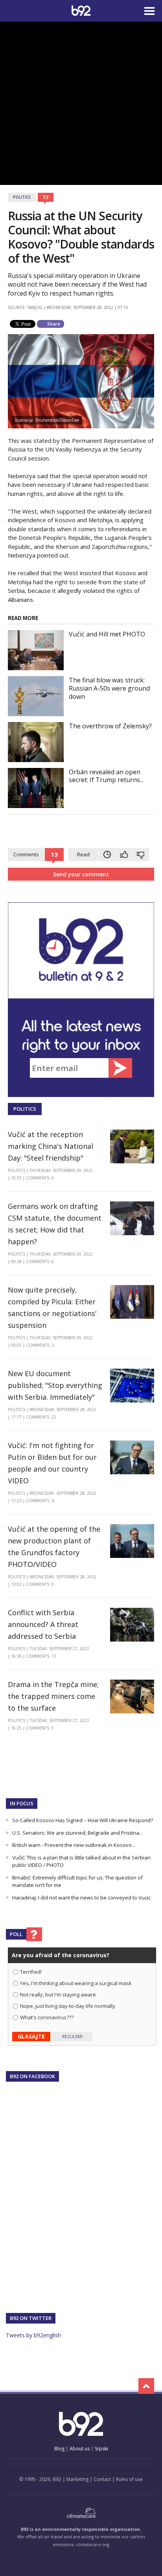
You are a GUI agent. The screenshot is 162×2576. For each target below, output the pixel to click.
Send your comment (81, 874)
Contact (102, 2479)
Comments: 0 (40, 1178)
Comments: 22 (41, 1417)
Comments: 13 (41, 1656)
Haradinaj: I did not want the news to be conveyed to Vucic (81, 1898)
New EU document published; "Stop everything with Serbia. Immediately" (55, 1385)
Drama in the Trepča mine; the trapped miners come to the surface (53, 1696)
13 (46, 197)
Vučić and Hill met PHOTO (107, 634)
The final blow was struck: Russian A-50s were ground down (109, 688)
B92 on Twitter (31, 2318)
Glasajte (31, 2036)
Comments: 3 (40, 1345)
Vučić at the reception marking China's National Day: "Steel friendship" (51, 1146)
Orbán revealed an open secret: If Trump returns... (106, 776)
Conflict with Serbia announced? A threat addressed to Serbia (43, 1624)
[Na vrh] (146, 2386)
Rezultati (72, 2037)
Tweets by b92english (33, 2335)
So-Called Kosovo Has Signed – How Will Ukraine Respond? (83, 1820)
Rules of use (129, 2479)
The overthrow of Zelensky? (110, 726)
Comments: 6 (40, 1261)
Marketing (77, 2479)
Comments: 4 (40, 1501)
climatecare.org (93, 2544)
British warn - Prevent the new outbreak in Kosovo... (74, 1845)
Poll (16, 1934)
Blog (59, 2449)
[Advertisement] (81, 102)
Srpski (101, 2449)
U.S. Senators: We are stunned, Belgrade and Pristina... (77, 1833)
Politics (22, 197)
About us (80, 2449)
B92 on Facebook (32, 2076)
